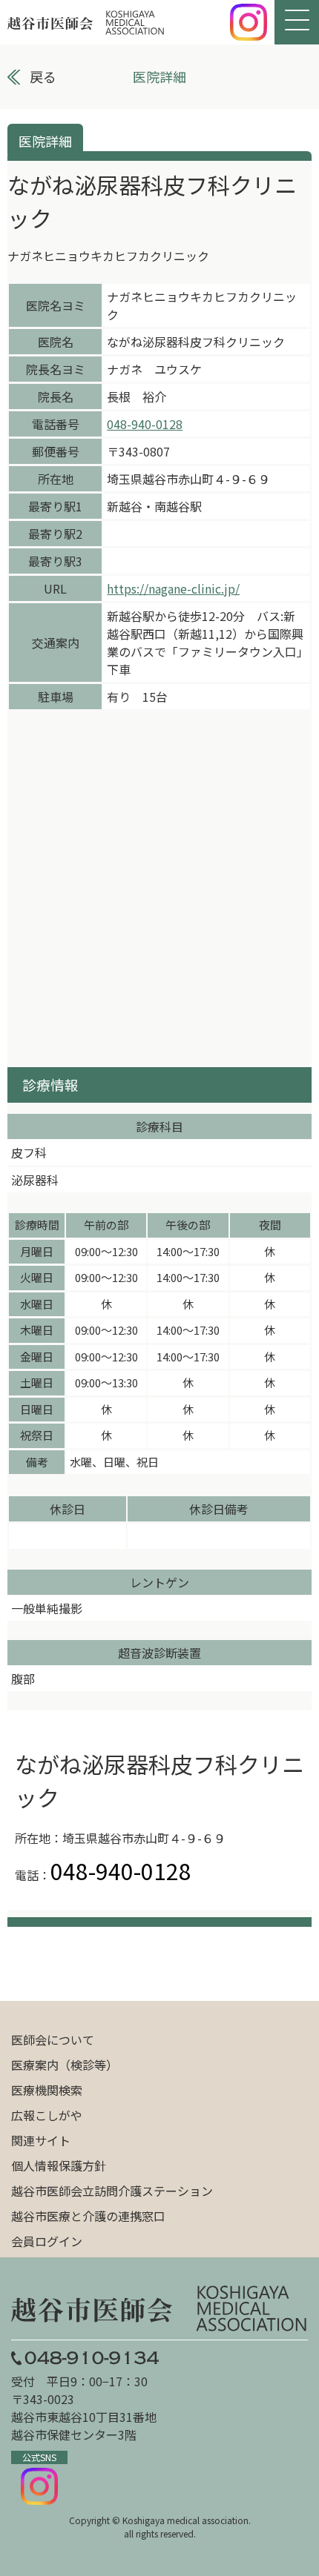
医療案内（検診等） (65, 2065)
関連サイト (41, 2140)
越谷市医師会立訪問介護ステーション (112, 2191)
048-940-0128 (145, 424)
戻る (43, 76)
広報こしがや (47, 2115)
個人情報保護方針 (59, 2165)
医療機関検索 (47, 2090)
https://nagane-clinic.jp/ (173, 588)
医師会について (53, 2039)
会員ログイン (47, 2241)
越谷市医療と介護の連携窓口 (88, 2216)
